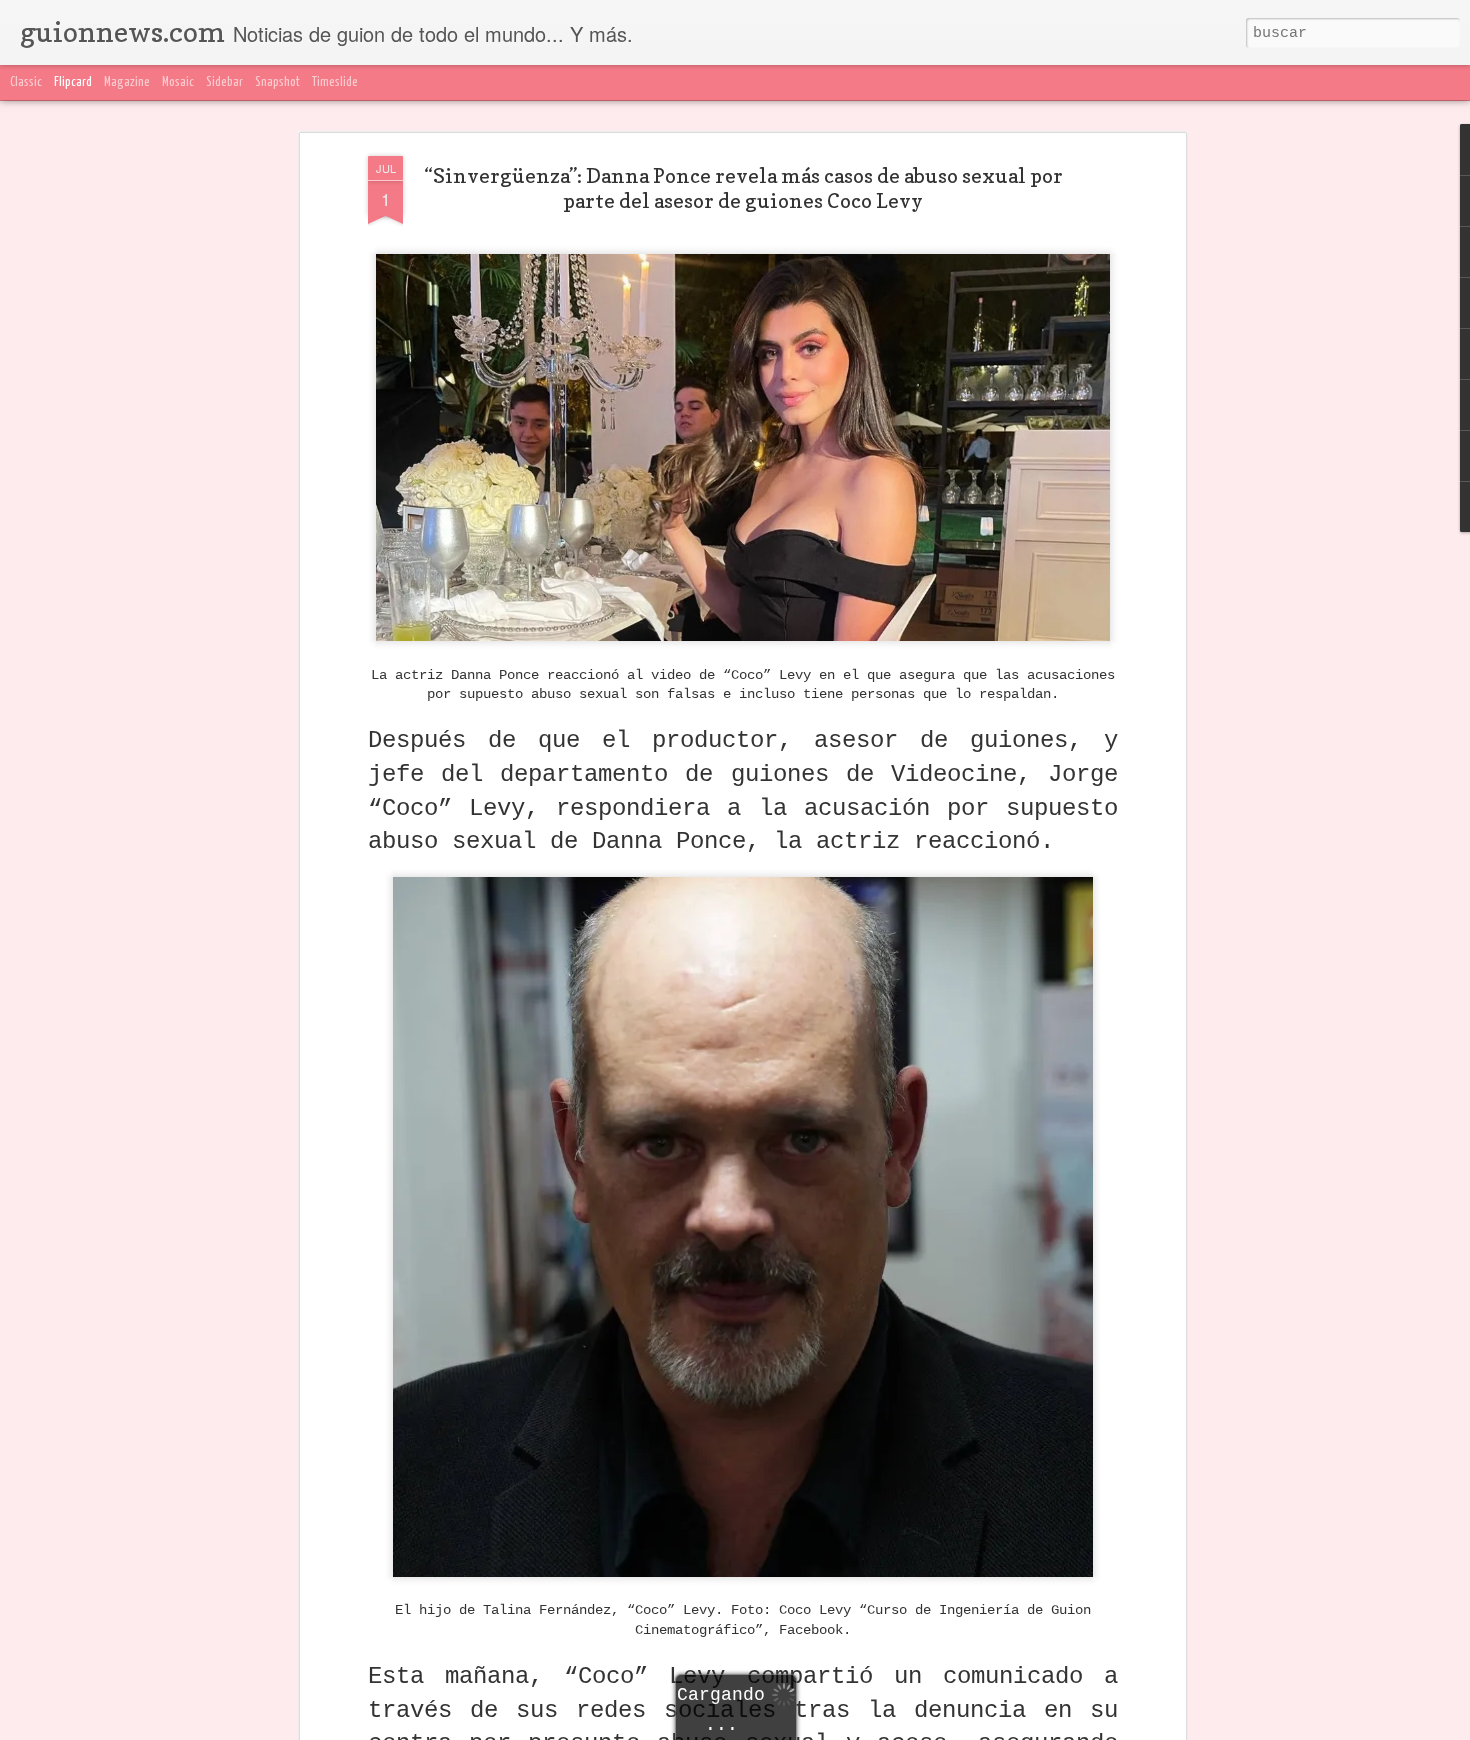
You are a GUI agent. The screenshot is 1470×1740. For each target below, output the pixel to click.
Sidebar (224, 82)
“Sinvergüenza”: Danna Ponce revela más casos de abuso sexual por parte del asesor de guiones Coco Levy (743, 188)
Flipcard (73, 82)
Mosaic (178, 82)
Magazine (127, 82)
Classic (26, 82)
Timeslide (335, 82)
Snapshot (277, 82)
